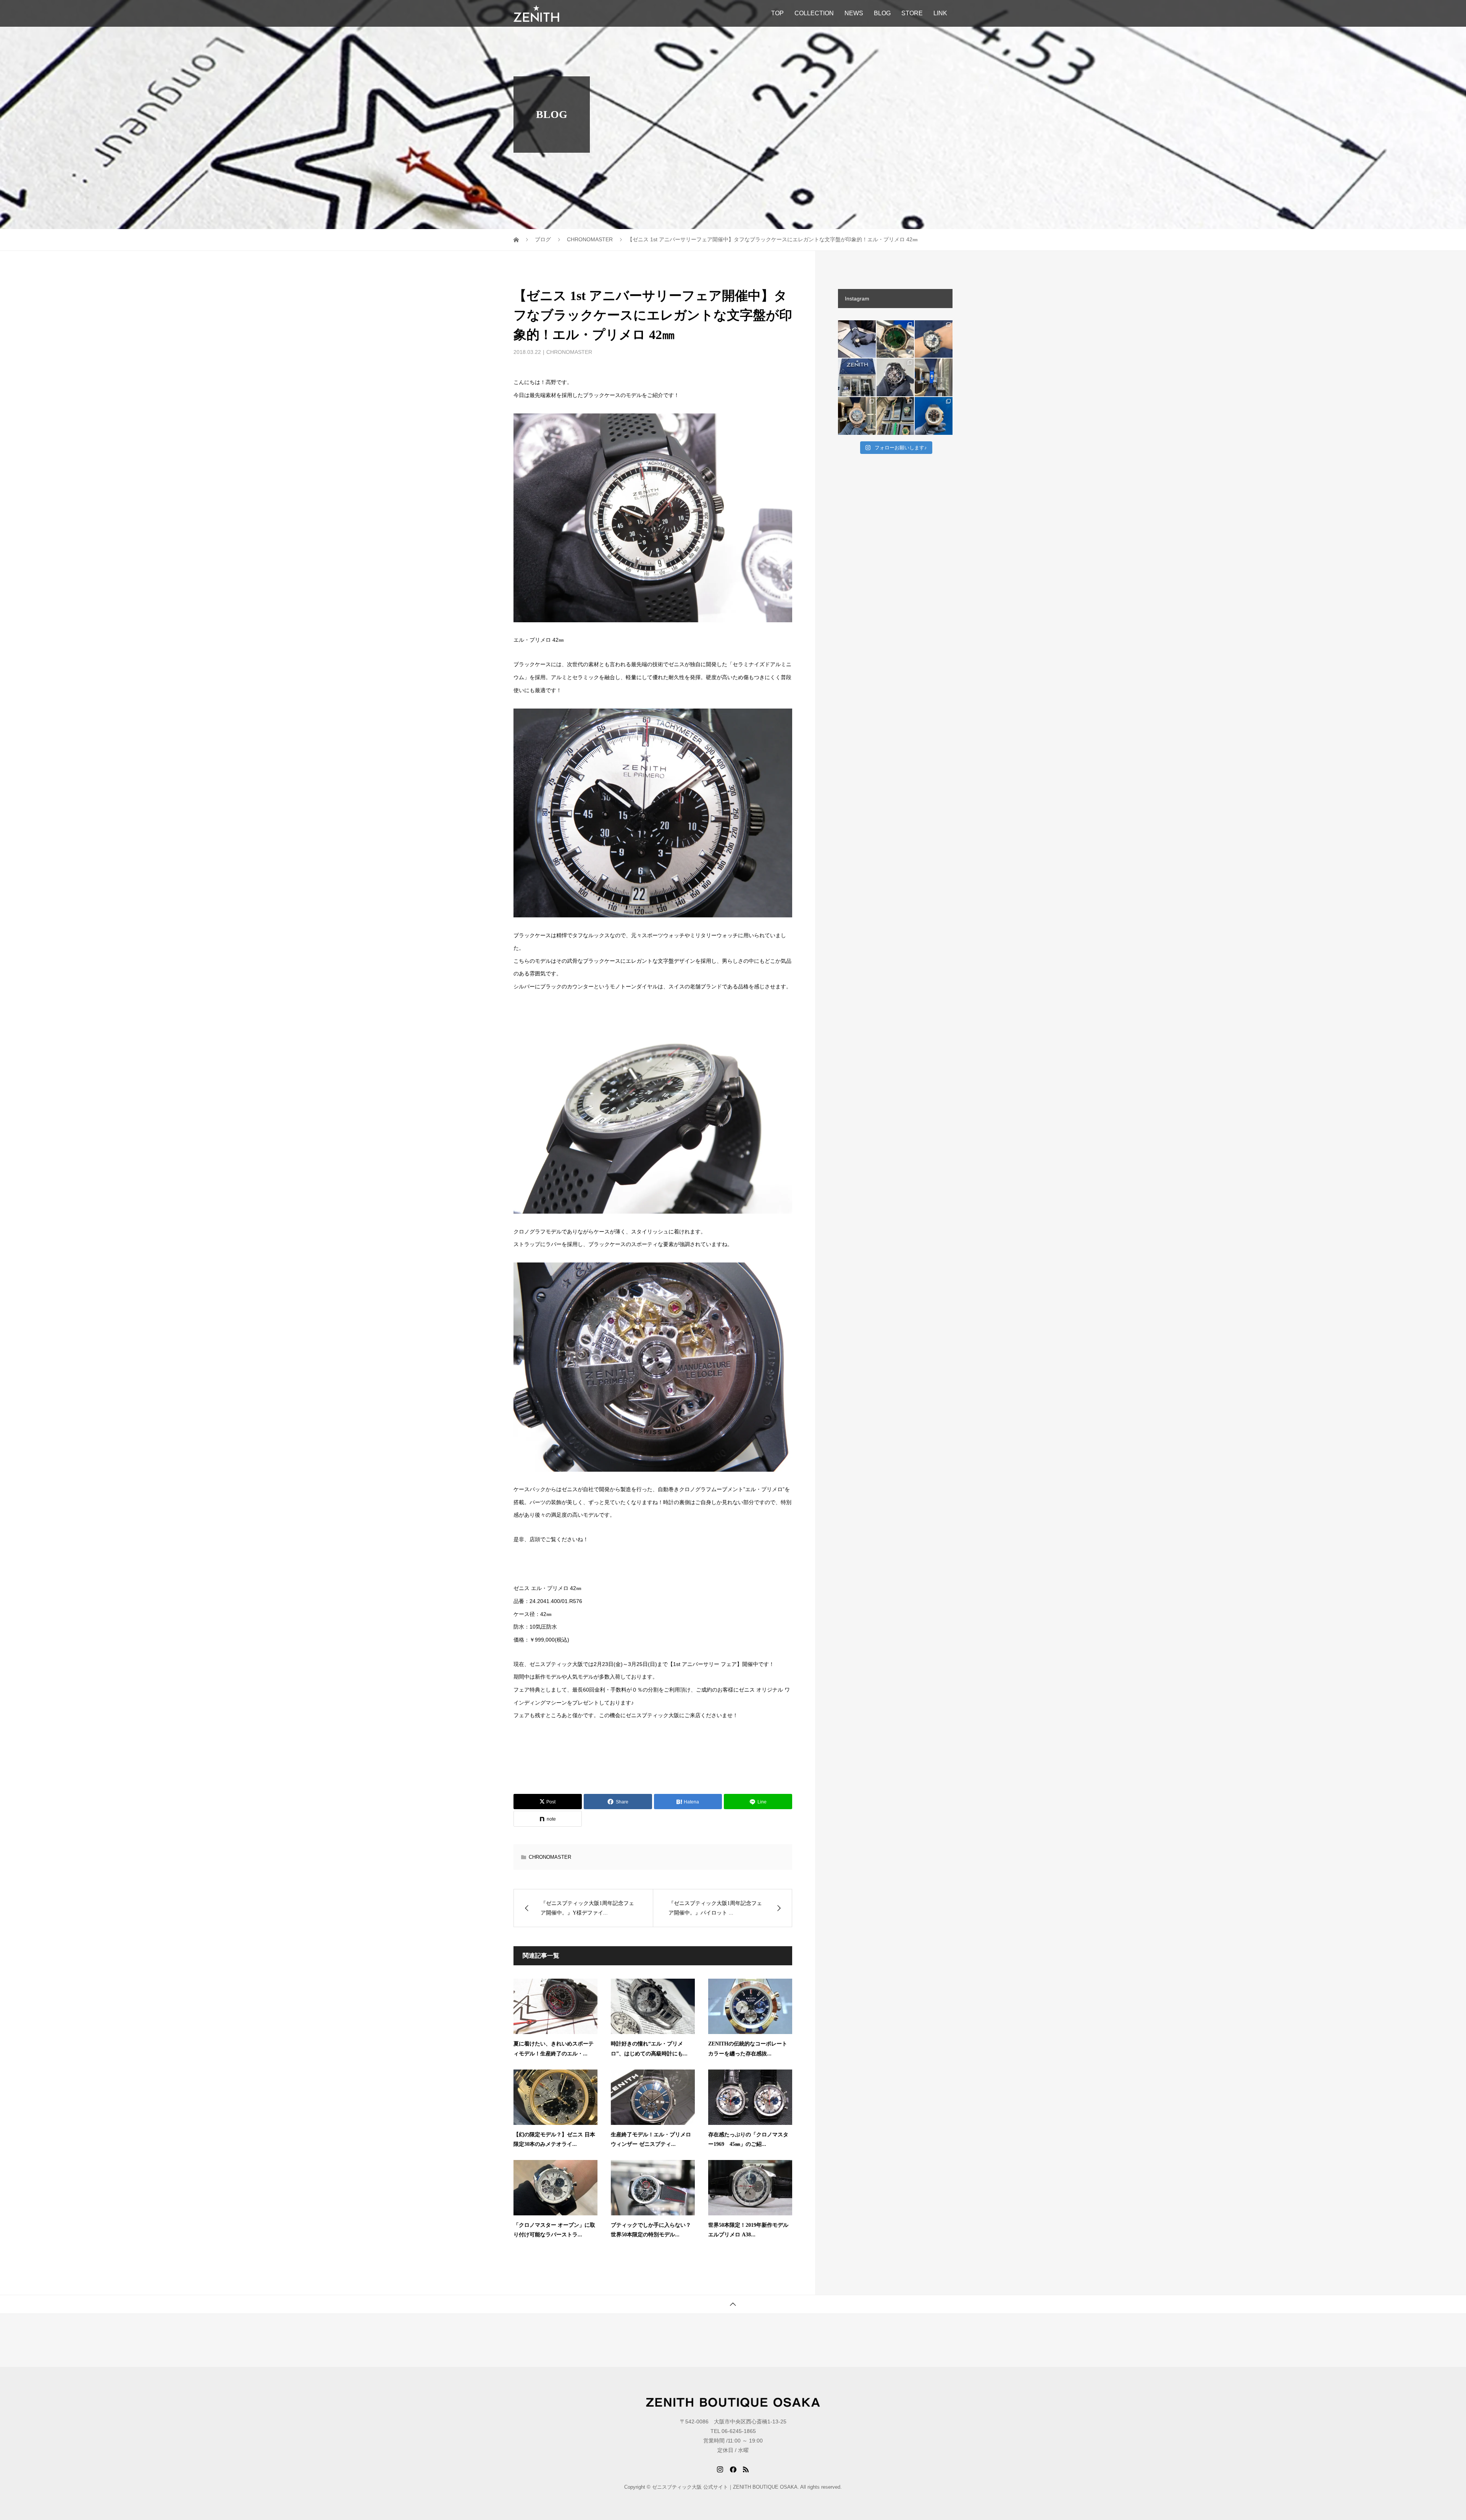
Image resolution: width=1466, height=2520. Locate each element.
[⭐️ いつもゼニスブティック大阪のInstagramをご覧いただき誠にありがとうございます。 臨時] (934, 377)
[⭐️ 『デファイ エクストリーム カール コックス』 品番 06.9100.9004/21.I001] (934, 416)
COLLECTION (814, 13)
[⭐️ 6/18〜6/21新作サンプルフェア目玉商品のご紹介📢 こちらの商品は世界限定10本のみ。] (857, 416)
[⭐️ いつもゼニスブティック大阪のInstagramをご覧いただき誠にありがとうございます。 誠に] (857, 377)
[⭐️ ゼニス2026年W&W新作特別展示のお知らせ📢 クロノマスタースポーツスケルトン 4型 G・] (895, 416)
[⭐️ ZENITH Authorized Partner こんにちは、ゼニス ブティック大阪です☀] (857, 339)
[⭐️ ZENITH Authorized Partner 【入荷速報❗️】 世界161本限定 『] (895, 339)
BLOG (882, 13)
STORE (912, 13)
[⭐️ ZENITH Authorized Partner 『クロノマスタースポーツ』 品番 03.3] (934, 339)
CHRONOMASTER (569, 352)
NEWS (854, 13)
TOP (777, 13)
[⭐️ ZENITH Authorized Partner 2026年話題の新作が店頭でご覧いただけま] (895, 377)
